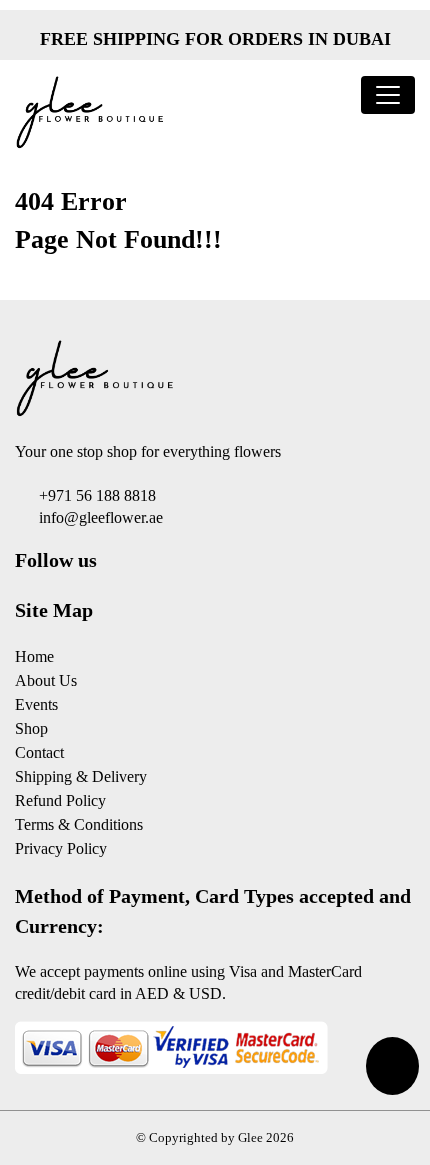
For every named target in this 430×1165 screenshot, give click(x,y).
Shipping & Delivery (81, 776)
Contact (39, 752)
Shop (31, 728)
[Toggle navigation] (388, 95)
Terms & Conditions (79, 824)
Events (36, 704)
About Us (46, 680)
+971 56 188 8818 (97, 495)
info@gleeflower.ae (101, 517)
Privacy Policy (61, 848)
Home (34, 656)
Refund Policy (60, 800)
